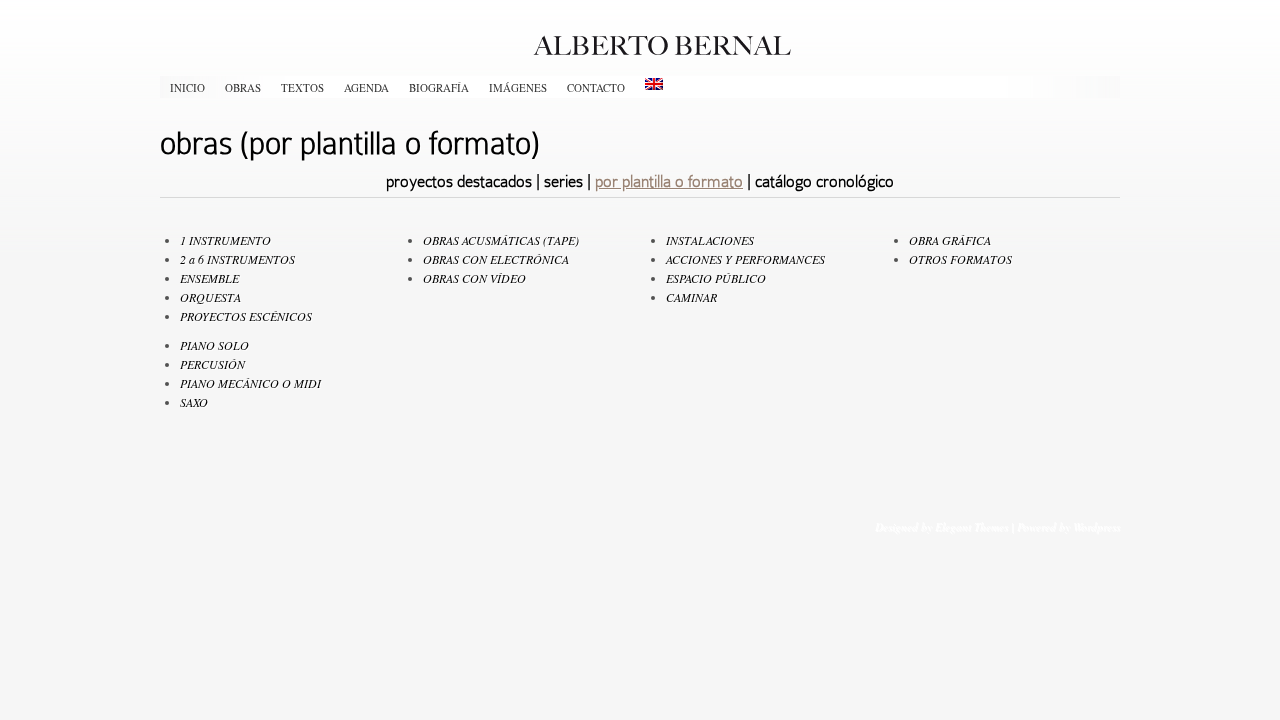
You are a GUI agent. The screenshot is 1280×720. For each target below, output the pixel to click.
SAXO (194, 402)
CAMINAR (691, 297)
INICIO (187, 87)
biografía (439, 87)
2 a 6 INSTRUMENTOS (237, 259)
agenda (366, 87)
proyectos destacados (459, 181)
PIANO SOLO (214, 345)
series (563, 181)
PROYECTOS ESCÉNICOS (246, 316)
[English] (654, 84)
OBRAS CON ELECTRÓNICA (496, 259)
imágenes (518, 87)
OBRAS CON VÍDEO (474, 278)
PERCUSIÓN (212, 364)
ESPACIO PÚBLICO (716, 278)
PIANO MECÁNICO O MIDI (250, 383)
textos (302, 87)
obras (243, 87)
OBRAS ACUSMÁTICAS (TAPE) (501, 240)
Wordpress (1096, 526)
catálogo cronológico (824, 181)
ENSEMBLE (209, 278)
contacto (596, 87)
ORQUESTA (210, 297)
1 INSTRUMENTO (225, 240)
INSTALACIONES (710, 240)
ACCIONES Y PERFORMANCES (745, 259)
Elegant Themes (971, 526)
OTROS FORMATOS (960, 259)
